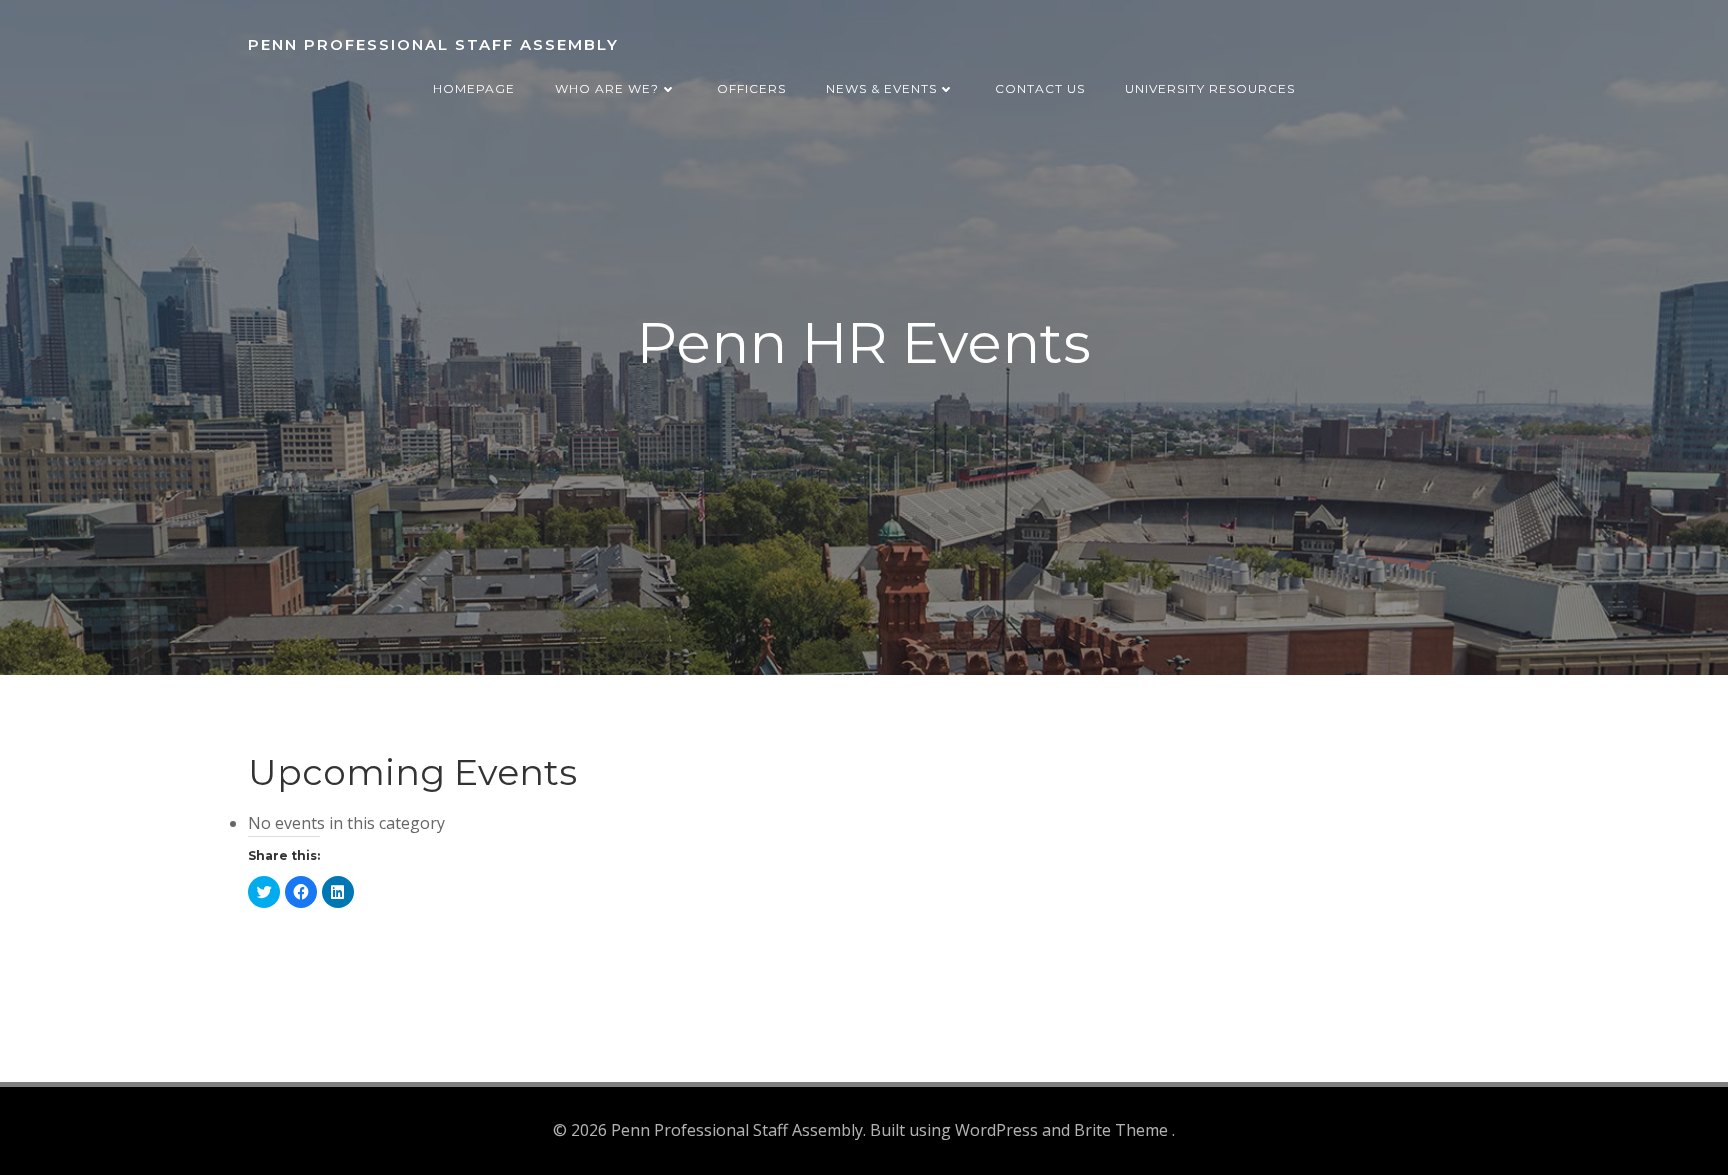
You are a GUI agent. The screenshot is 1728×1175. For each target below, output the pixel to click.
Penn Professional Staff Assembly (433, 44)
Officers (751, 88)
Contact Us (1040, 88)
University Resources (1210, 88)
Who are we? (607, 88)
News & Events (881, 88)
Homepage (474, 88)
